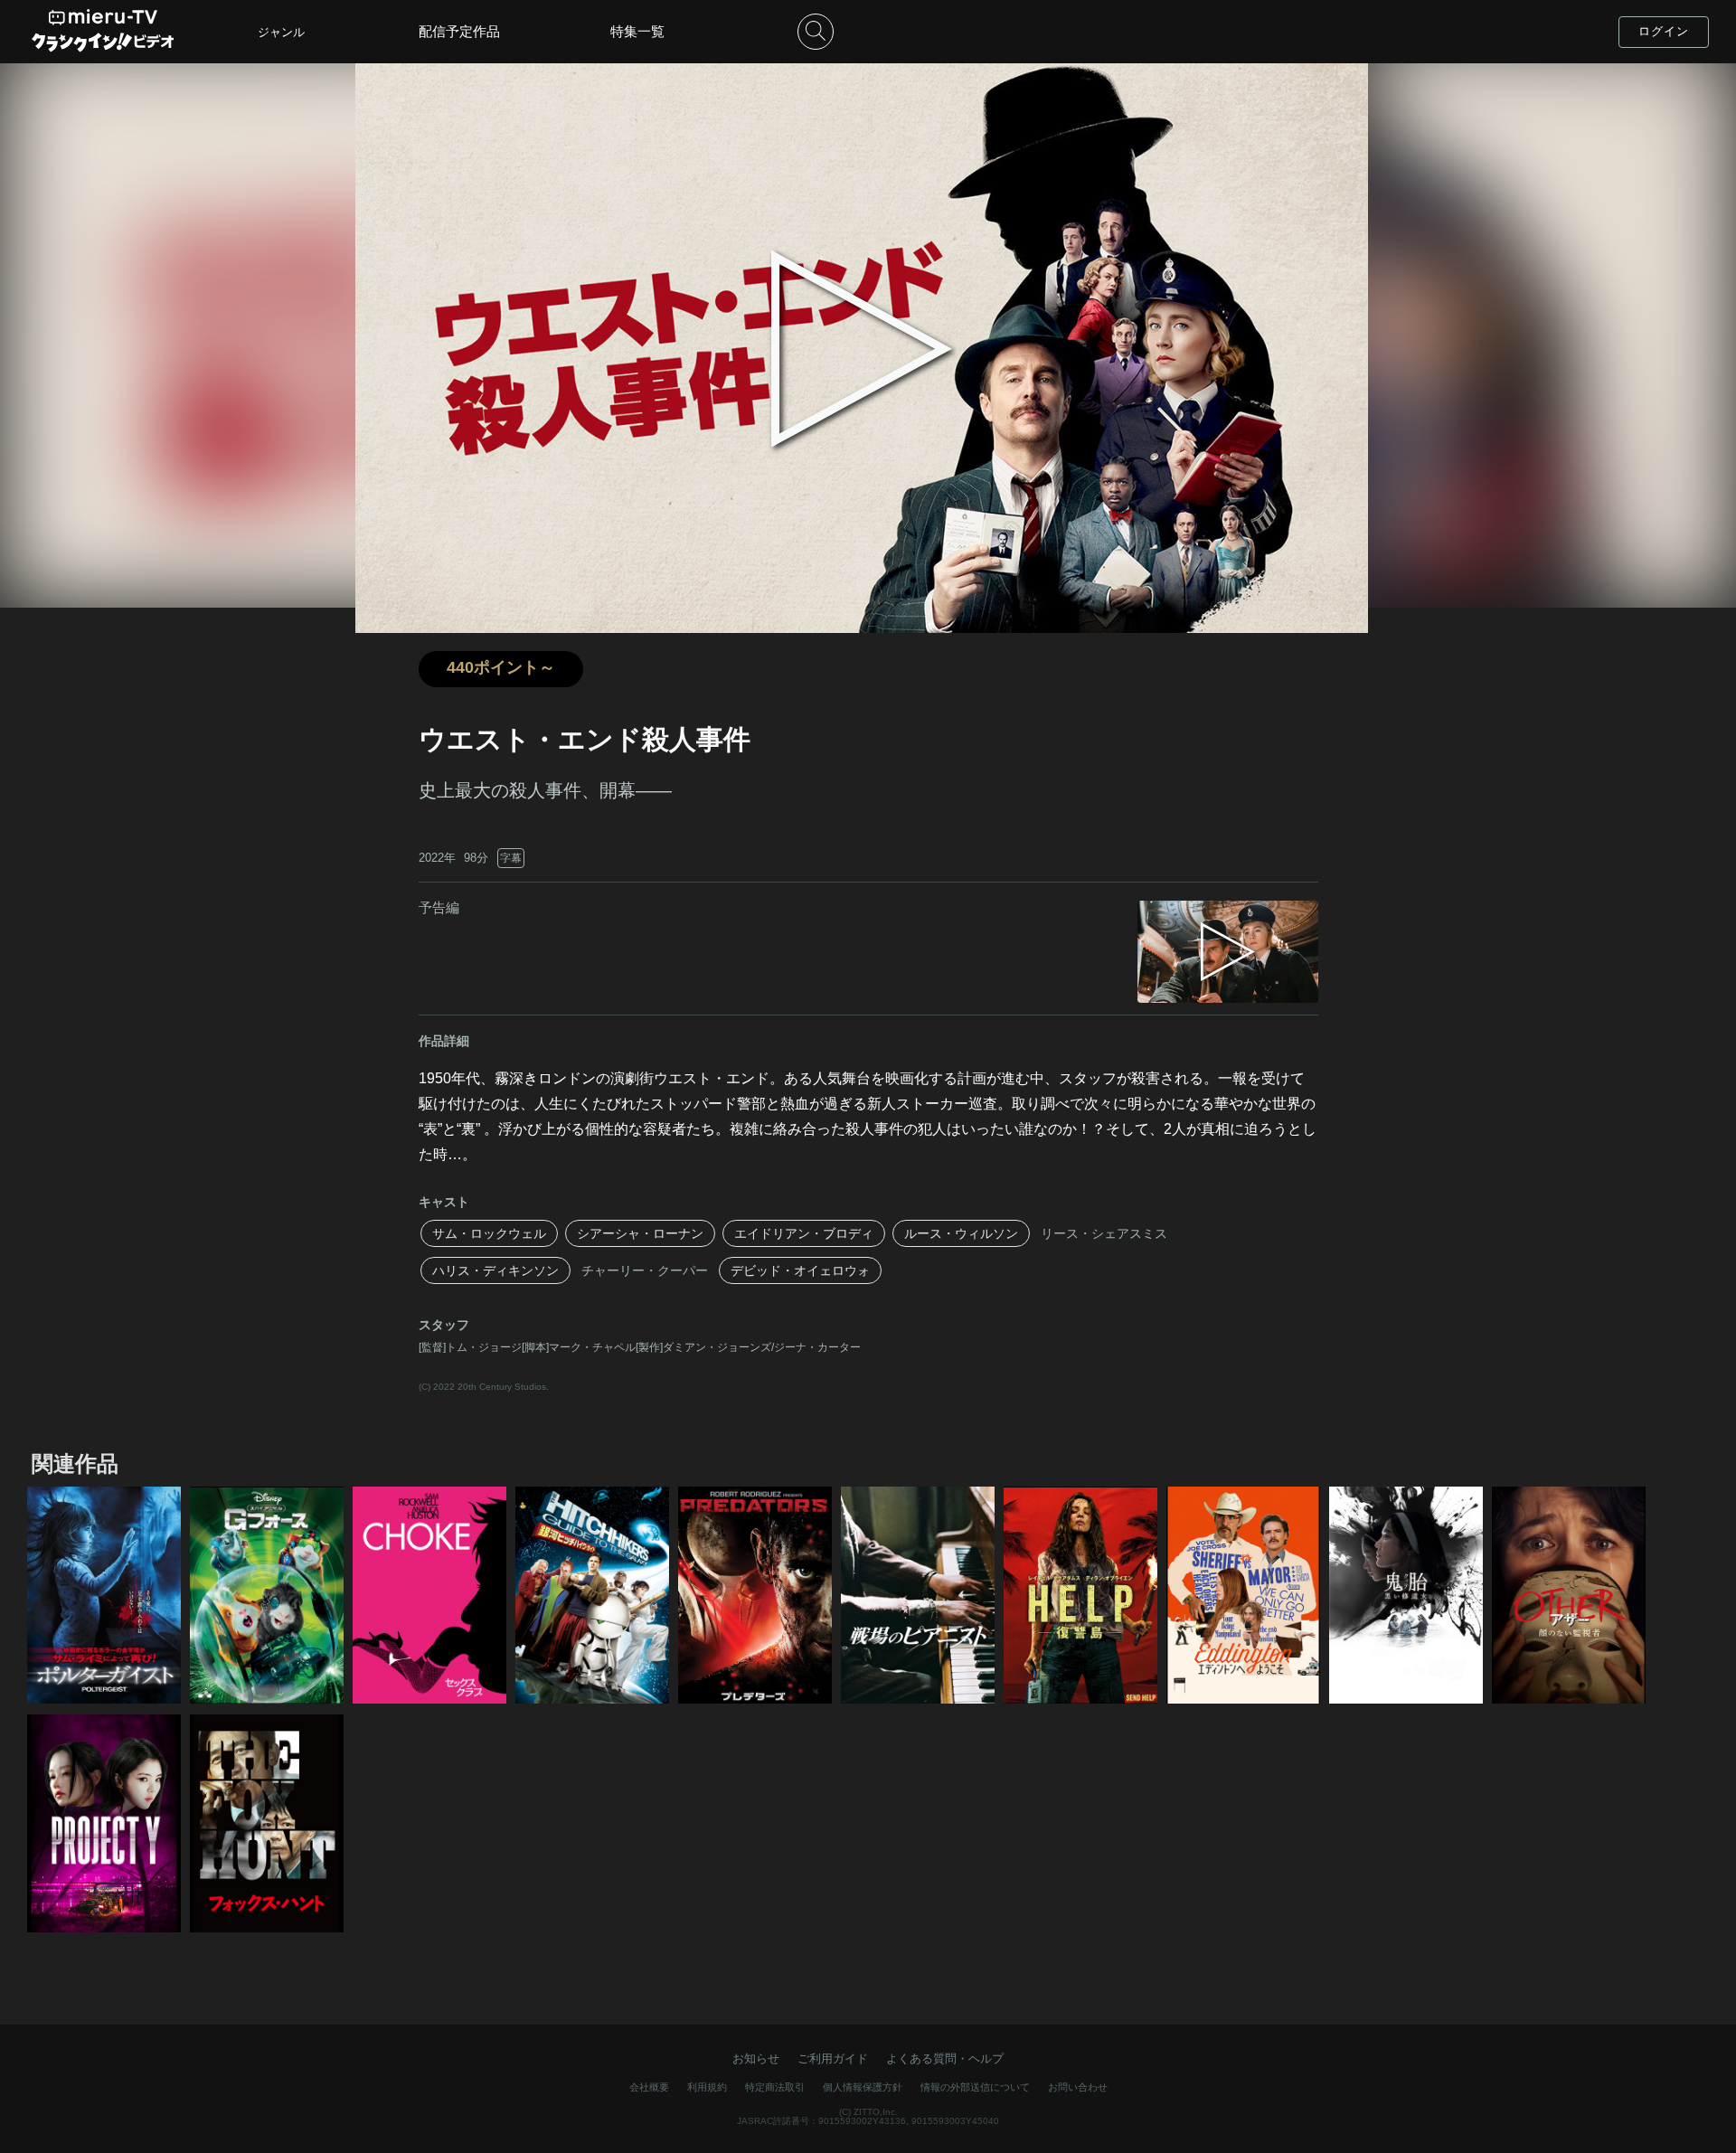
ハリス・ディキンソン (495, 1270)
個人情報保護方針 (863, 2087)
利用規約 (707, 2087)
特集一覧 (637, 31)
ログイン (1664, 31)
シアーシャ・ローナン (640, 1233)
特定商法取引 (775, 2087)
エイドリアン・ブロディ (804, 1233)
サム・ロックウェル (489, 1233)
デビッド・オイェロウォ (800, 1270)
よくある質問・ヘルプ (945, 2059)
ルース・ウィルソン (961, 1233)
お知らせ (756, 2059)
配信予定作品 (459, 31)
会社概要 (649, 2087)
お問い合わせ (1078, 2087)
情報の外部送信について (975, 2087)
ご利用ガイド (833, 2059)
